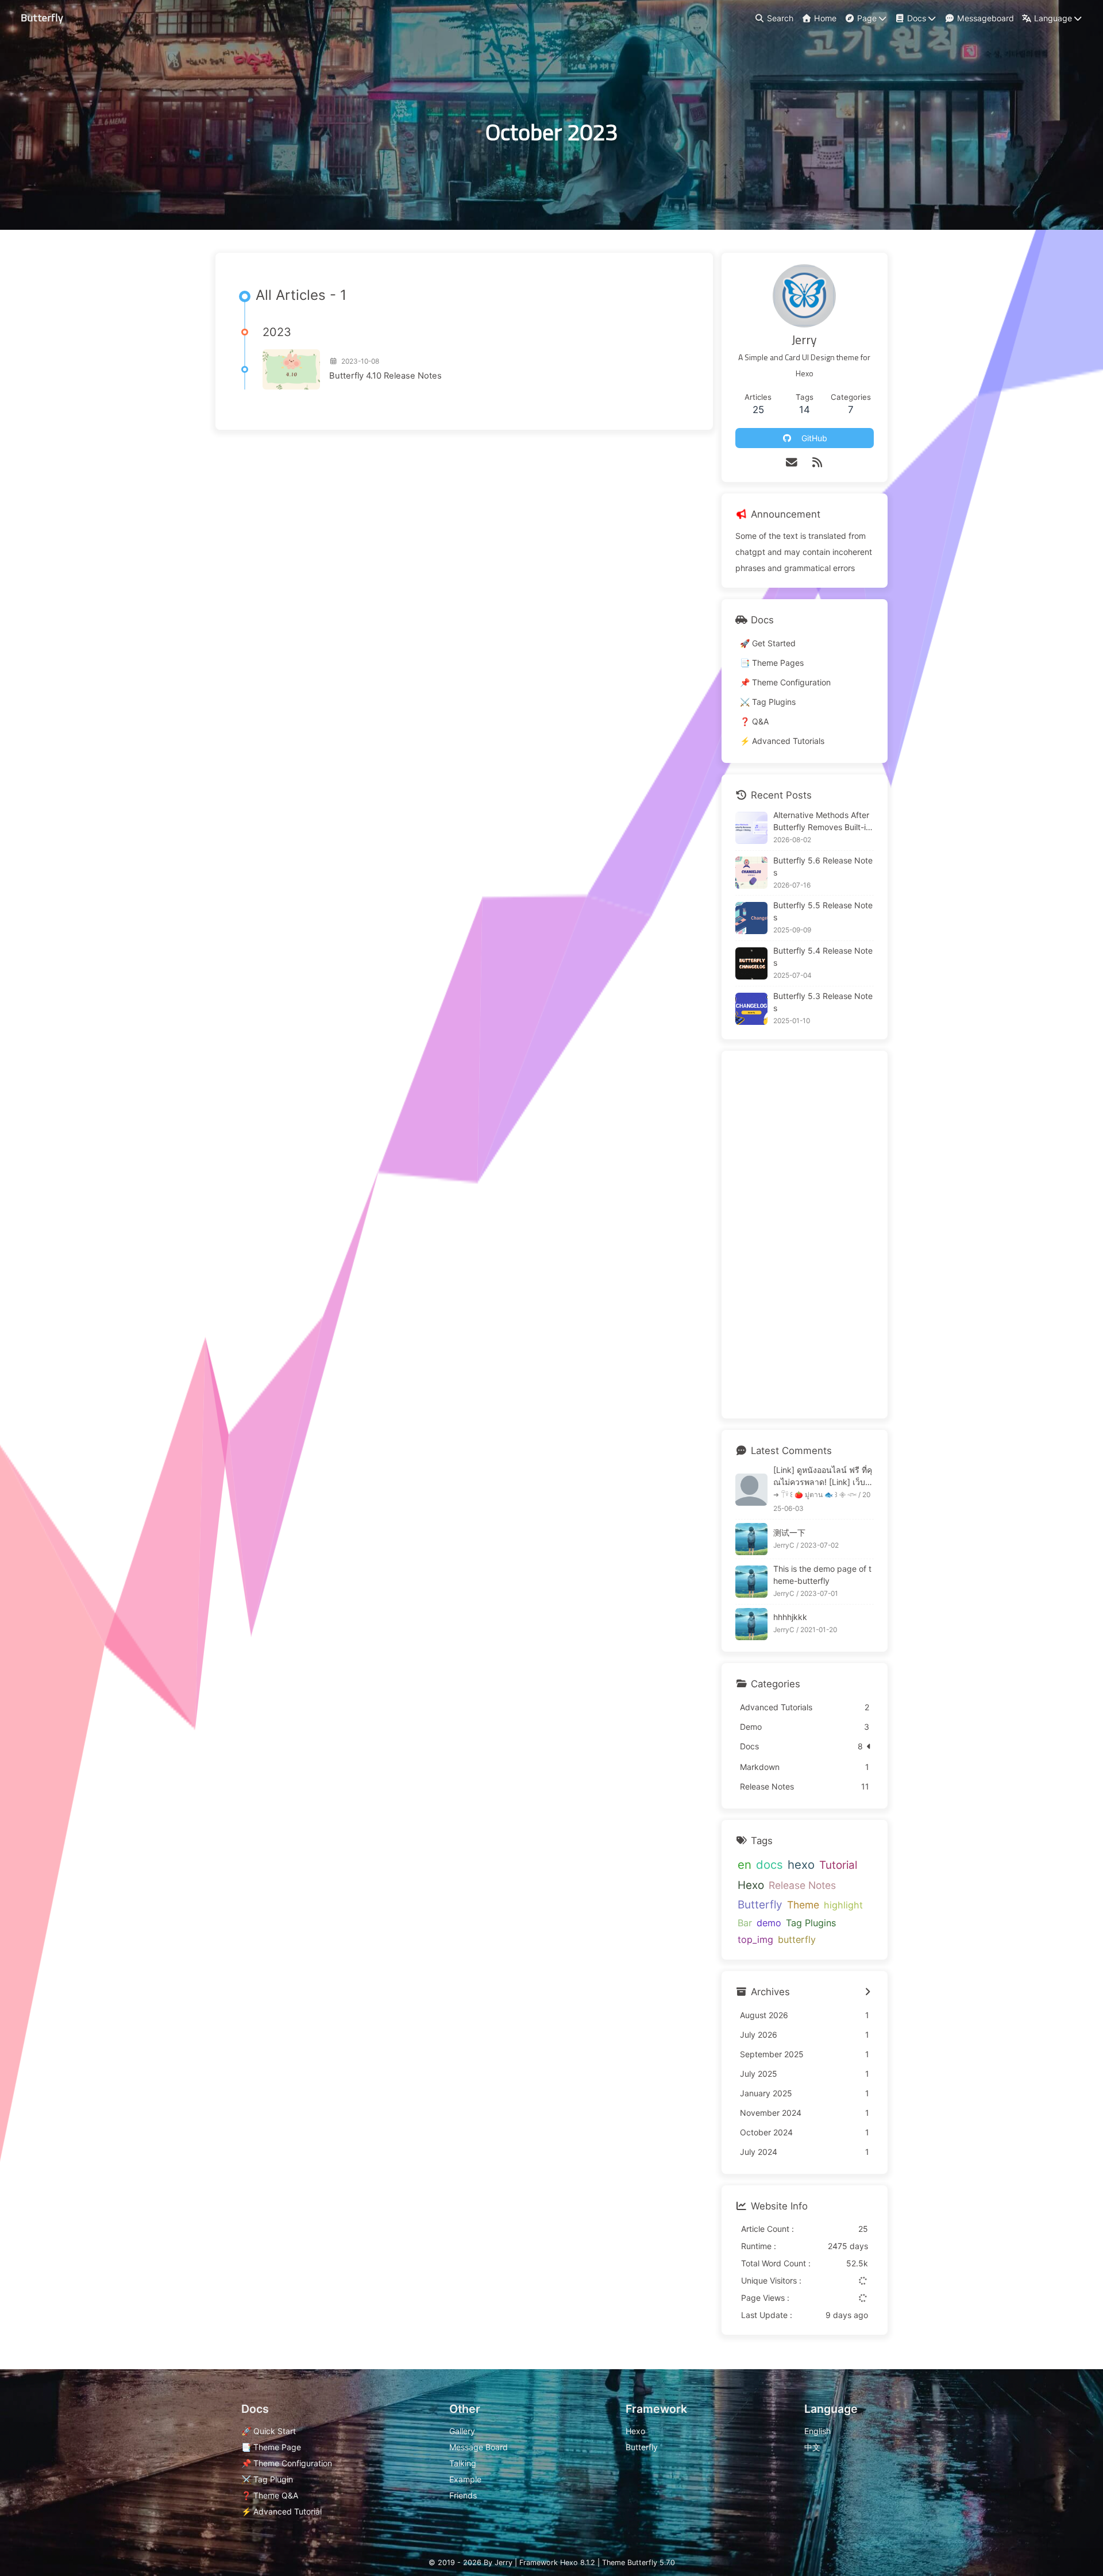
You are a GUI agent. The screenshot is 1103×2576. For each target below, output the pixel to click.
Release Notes (802, 1885)
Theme (803, 1905)
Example (465, 2479)
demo (769, 1923)
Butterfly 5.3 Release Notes (823, 1002)
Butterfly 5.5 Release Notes (823, 911)
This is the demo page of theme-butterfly (822, 1575)
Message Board (479, 2447)
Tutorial (838, 1865)
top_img (755, 1939)
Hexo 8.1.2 (578, 2562)
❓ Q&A (754, 721)
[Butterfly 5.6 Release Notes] (751, 873)
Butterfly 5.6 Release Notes (823, 866)
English (817, 2431)
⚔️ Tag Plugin (267, 2479)
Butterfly (760, 1905)
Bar (745, 1923)
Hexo (751, 1885)
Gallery (462, 2431)
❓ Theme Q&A (270, 2495)
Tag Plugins (811, 1923)
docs (770, 1864)
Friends (463, 2495)
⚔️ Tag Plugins (768, 702)
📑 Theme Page (271, 2447)
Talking (463, 2463)
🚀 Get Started (768, 643)
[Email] (792, 462)
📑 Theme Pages (772, 663)
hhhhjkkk (790, 1617)
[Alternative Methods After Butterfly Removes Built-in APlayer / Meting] (751, 828)
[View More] (868, 1992)
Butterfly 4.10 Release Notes (385, 376)
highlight (843, 1905)
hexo (801, 1864)
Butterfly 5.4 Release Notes (823, 957)
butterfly (797, 1939)
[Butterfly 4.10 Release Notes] (291, 369)
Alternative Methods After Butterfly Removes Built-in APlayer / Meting (822, 822)
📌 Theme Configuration (785, 682)
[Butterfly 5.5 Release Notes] (751, 918)
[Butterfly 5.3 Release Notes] (751, 1009)
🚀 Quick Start (269, 2431)
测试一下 (789, 1532)
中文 (812, 2447)
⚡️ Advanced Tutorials (782, 741)
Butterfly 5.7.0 (651, 2562)
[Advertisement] (805, 1235)
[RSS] (817, 462)
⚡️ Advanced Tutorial (281, 2511)
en (745, 1864)
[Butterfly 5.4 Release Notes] (751, 963)
